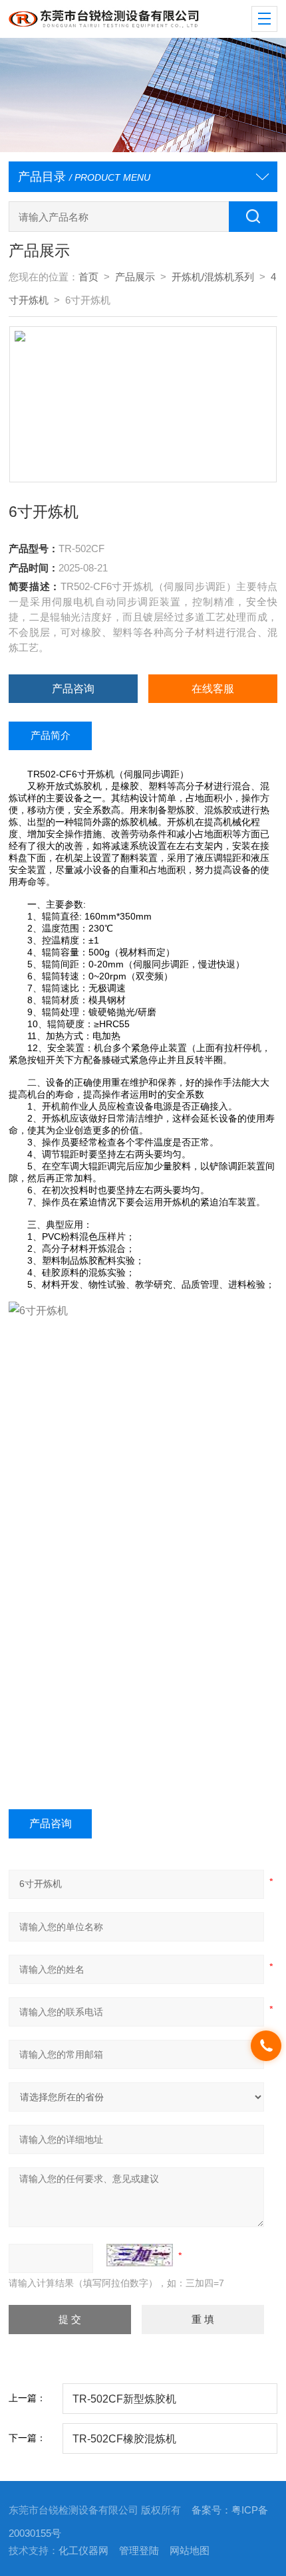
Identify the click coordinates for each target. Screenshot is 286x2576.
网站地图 (190, 2551)
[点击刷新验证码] (140, 2255)
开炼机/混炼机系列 (213, 277)
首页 (88, 277)
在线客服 (213, 688)
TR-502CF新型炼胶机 (124, 2399)
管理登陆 (139, 2551)
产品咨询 (73, 688)
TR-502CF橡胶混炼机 (124, 2438)
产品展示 (135, 277)
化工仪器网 (83, 2551)
